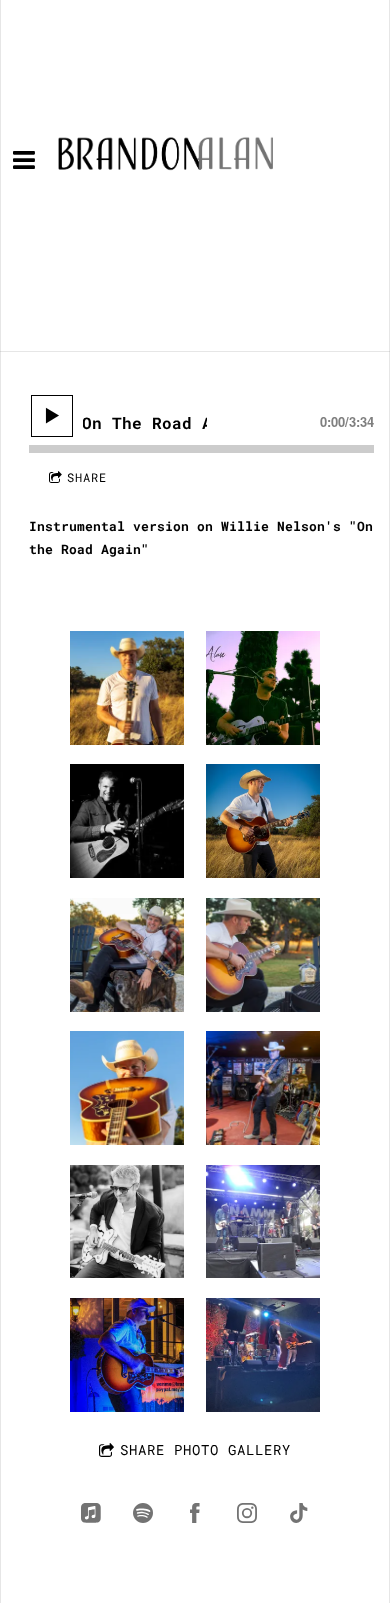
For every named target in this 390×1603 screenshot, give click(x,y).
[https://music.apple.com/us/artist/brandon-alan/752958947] (91, 1513)
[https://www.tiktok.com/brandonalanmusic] (299, 1513)
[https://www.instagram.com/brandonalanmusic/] (247, 1513)
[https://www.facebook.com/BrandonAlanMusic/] (195, 1513)
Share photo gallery (205, 1449)
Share (87, 477)
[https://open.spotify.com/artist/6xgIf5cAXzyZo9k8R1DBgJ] (143, 1513)
